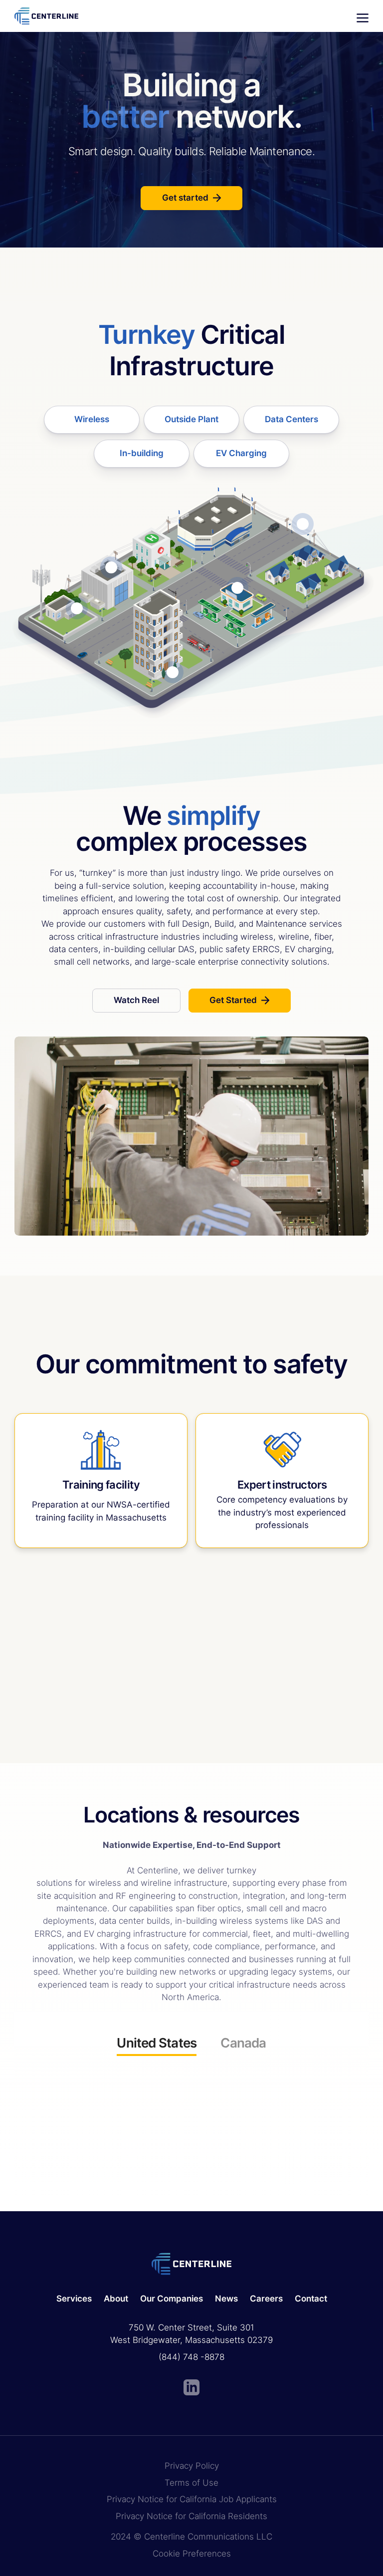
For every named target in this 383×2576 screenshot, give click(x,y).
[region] (191, 2112)
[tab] (157, 2046)
